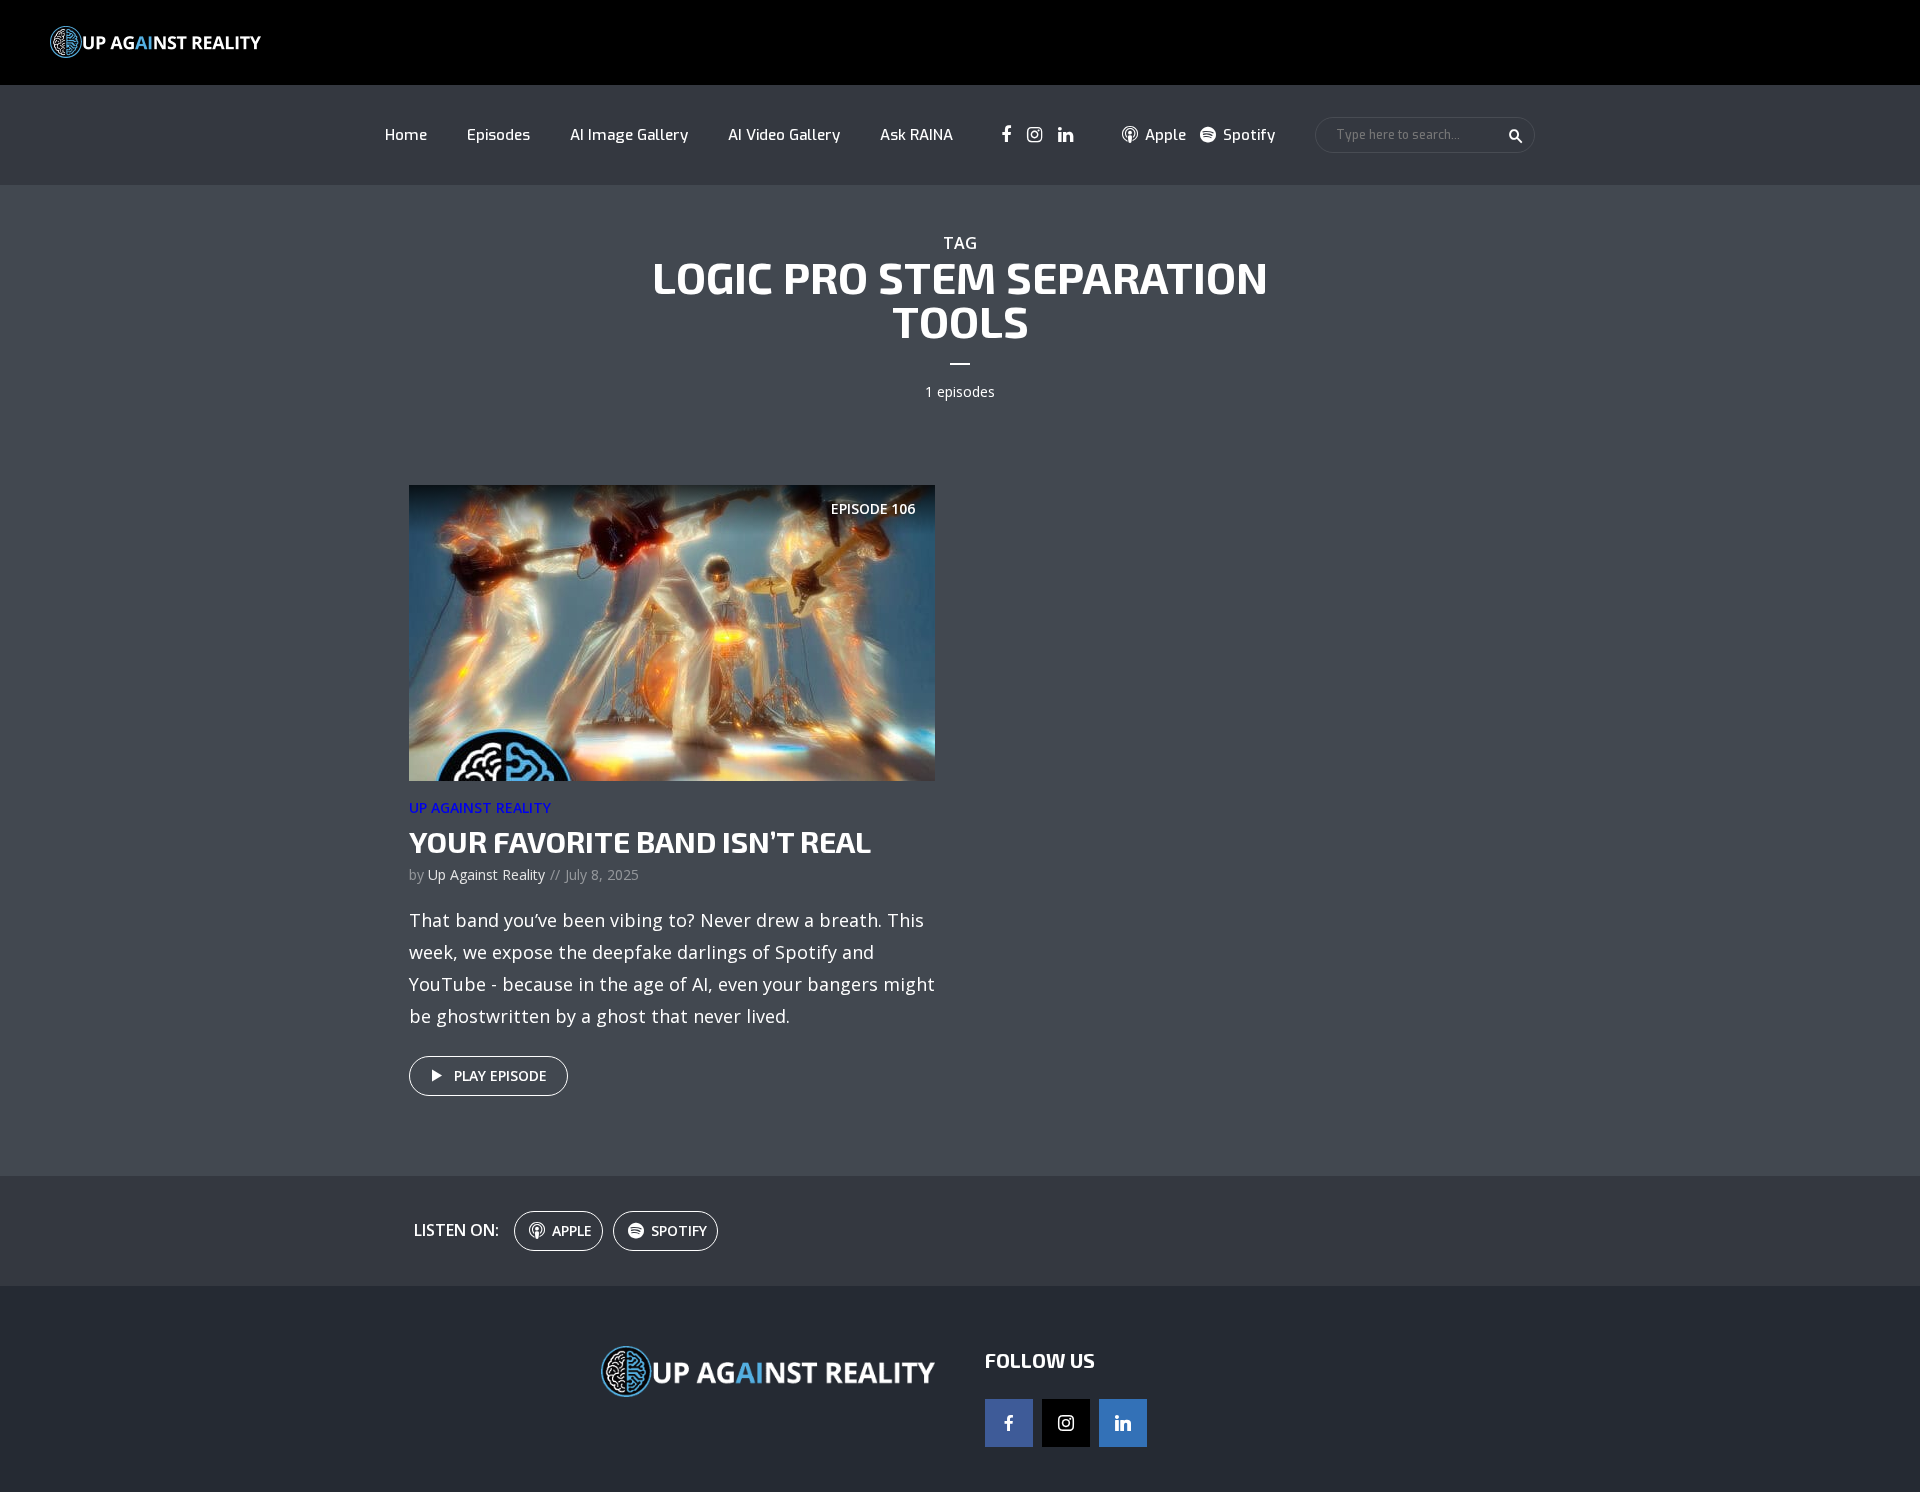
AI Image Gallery (629, 135)
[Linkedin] (1123, 1423)
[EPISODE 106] (672, 631)
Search (1516, 136)
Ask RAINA (916, 135)
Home (406, 135)
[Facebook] (1009, 1423)
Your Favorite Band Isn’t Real (640, 841)
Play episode (500, 1075)
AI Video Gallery (784, 135)
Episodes (498, 135)
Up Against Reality (480, 807)
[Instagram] (1066, 1423)
